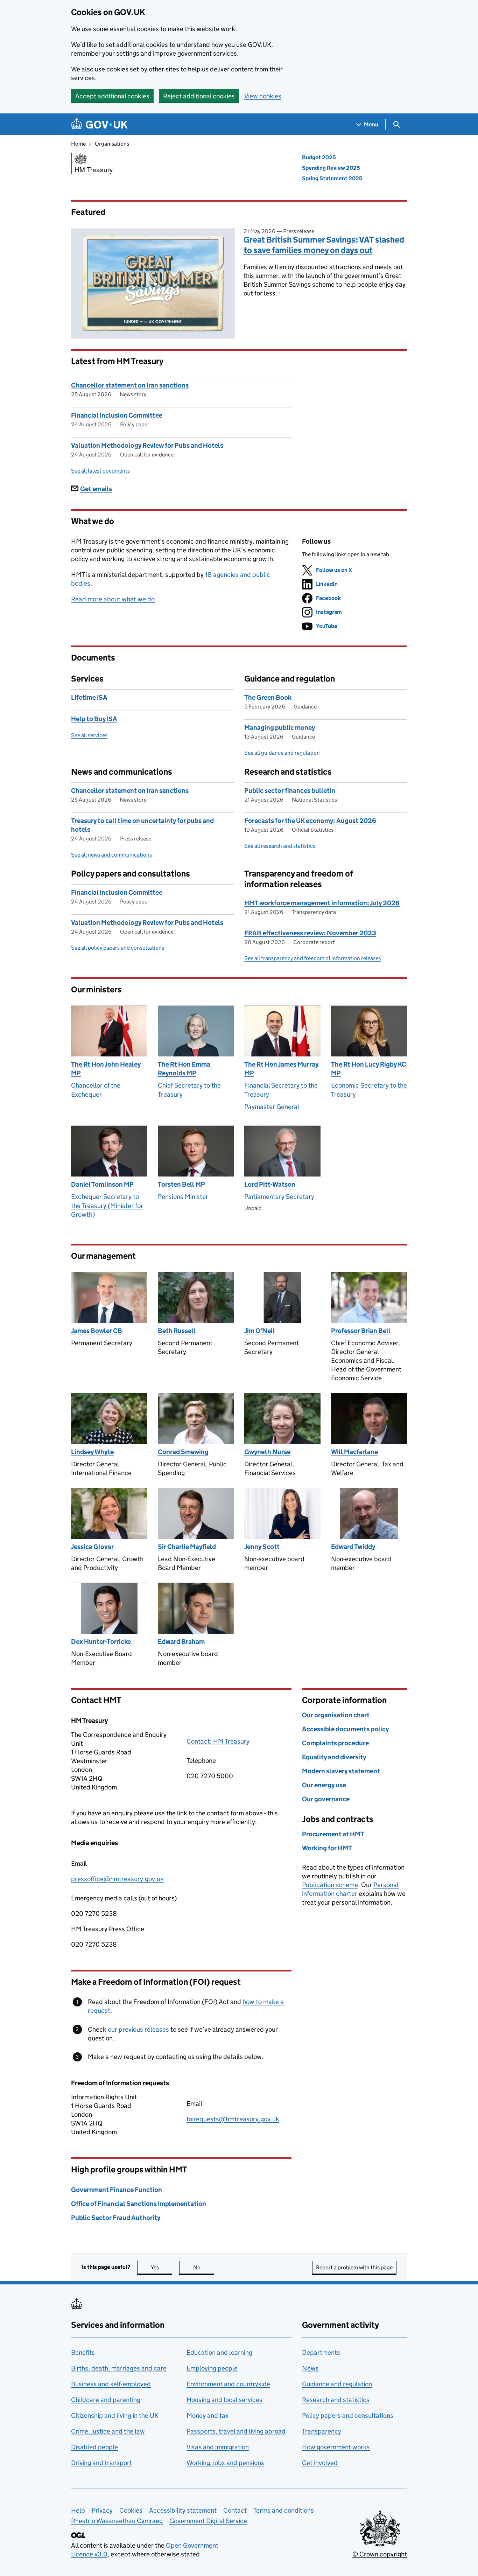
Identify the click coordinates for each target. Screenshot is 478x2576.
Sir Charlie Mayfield (187, 1547)
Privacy (102, 2510)
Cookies (131, 2510)
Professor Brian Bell (361, 1331)
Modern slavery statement (341, 1771)
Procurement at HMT (333, 1834)
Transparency (322, 2431)
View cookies (263, 96)
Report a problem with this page (354, 2267)
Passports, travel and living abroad (236, 2431)
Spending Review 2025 (331, 168)
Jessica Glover (92, 1547)
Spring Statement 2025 (332, 178)
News (310, 2368)
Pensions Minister (183, 1197)
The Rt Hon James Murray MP (281, 1069)
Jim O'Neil (259, 1331)
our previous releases (138, 2029)
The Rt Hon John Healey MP (106, 1069)
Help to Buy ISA (94, 719)
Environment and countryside (228, 2384)
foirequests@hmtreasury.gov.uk (233, 2119)
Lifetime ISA (89, 697)
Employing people (212, 2368)
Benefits (83, 2352)
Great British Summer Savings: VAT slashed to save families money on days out (324, 245)
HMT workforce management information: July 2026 (322, 903)
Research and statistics (336, 2400)
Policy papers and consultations (348, 2416)
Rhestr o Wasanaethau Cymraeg (117, 2521)
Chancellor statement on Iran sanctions (130, 385)
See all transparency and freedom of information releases (312, 958)
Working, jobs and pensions (225, 2463)
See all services (89, 735)
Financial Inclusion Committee (117, 415)
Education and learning (219, 2352)
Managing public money (280, 728)
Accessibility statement (183, 2510)
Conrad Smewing (183, 1452)
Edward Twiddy (353, 1547)
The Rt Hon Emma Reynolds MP (184, 1069)
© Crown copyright (380, 2554)
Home (78, 144)
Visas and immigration (218, 2447)
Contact (235, 2510)
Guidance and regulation (337, 2384)
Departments (321, 2352)
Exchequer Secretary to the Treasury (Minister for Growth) (107, 1206)
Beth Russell (177, 1331)
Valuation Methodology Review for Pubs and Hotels (147, 445)
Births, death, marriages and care (119, 2368)
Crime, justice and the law (108, 2431)
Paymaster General (272, 1107)
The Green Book (268, 697)
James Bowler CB (97, 1331)
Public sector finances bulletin (290, 791)
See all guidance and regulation (282, 753)
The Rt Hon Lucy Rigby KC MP (369, 1069)
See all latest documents (100, 471)
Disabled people (94, 2447)
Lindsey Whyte (92, 1452)
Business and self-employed (111, 2384)
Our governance (326, 1799)
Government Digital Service (208, 2521)
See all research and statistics (280, 846)
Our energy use (324, 1785)
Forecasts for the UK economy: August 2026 (310, 821)
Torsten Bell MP (181, 1184)
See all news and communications (111, 855)
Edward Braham (181, 1642)
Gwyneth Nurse (267, 1452)
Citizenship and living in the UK (115, 2416)
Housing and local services (224, 2400)
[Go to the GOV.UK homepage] (99, 124)
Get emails (96, 489)
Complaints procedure (335, 1743)
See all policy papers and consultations (118, 948)
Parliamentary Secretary (279, 1197)
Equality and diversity (334, 1757)
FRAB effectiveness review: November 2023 (310, 933)
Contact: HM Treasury (218, 1741)
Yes (161, 2267)
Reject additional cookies (199, 96)
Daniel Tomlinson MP (102, 1184)
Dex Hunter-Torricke (101, 1642)
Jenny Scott (262, 1547)
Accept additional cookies (112, 96)
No (204, 2267)
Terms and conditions (284, 2510)
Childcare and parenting (106, 2400)
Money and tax (208, 2416)
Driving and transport (101, 2463)
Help (78, 2510)
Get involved (320, 2463)
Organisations (112, 144)
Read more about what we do (113, 599)
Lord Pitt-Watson (270, 1184)
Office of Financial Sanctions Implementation (139, 2204)
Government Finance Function (117, 2190)
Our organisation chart (336, 1715)
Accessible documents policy (345, 1729)
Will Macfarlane (354, 1452)
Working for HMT (327, 1848)
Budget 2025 (319, 157)
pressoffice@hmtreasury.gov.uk (117, 1879)
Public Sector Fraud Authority (116, 2218)
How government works (336, 2447)
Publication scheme (330, 1885)
